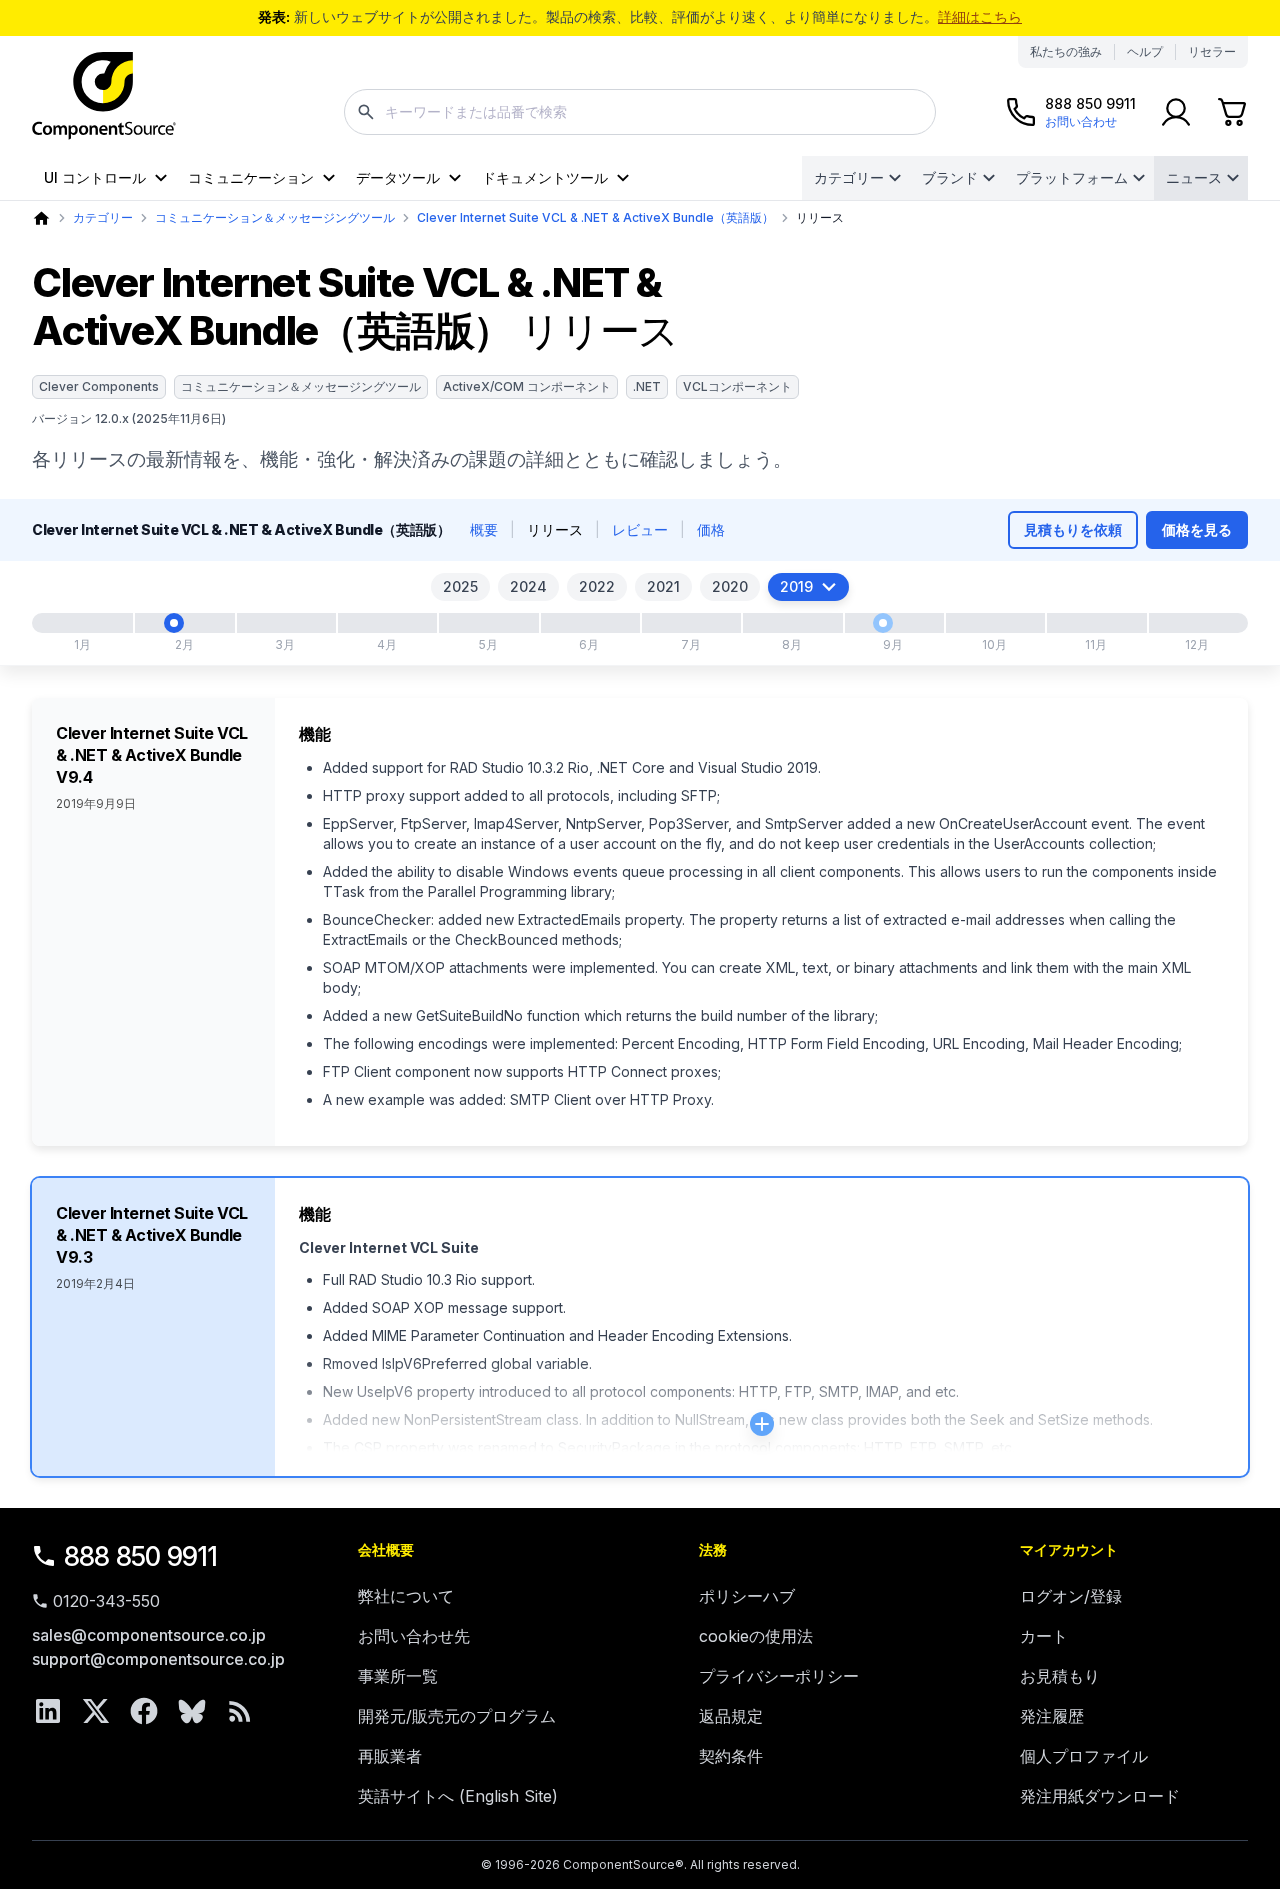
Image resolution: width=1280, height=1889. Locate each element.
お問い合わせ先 (414, 1636)
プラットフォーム (1072, 177)
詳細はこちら (980, 16)
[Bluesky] (192, 1711)
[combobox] (640, 112)
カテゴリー (849, 177)
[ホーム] (41, 218)
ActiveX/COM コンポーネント (527, 386)
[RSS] (240, 1711)
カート (1044, 1636)
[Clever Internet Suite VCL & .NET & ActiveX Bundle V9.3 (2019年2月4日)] (174, 623)
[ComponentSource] (104, 96)
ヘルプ (1145, 51)
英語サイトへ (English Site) (458, 1796)
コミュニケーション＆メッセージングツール (275, 217)
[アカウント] (1176, 112)
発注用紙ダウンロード (1100, 1796)
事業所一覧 (398, 1676)
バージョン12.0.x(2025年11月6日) (129, 418)
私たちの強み (1066, 51)
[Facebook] (144, 1711)
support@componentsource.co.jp (158, 1659)
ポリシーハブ (747, 1596)
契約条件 (731, 1756)
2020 (730, 586)
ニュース (1194, 177)
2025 (460, 586)
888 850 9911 (141, 1556)
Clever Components (99, 386)
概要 (484, 529)
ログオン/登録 (1071, 1596)
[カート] (1232, 112)
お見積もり (1060, 1676)
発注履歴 (1052, 1716)
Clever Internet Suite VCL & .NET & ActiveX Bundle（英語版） (595, 217)
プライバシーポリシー (779, 1676)
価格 (711, 529)
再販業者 (390, 1756)
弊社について (406, 1596)
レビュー (640, 529)
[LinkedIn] (48, 1711)
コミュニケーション (251, 177)
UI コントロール (95, 177)
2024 (528, 586)
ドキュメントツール (545, 177)
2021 (663, 586)
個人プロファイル (1084, 1756)
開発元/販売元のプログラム (457, 1716)
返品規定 (731, 1716)
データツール (398, 177)
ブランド (950, 177)
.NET (647, 386)
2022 (597, 586)
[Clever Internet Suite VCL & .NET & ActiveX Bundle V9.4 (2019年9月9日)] (883, 623)
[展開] (762, 1424)
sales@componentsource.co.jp (149, 1635)
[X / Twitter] (96, 1711)
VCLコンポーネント (737, 386)
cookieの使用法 (756, 1636)
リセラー (1212, 51)
